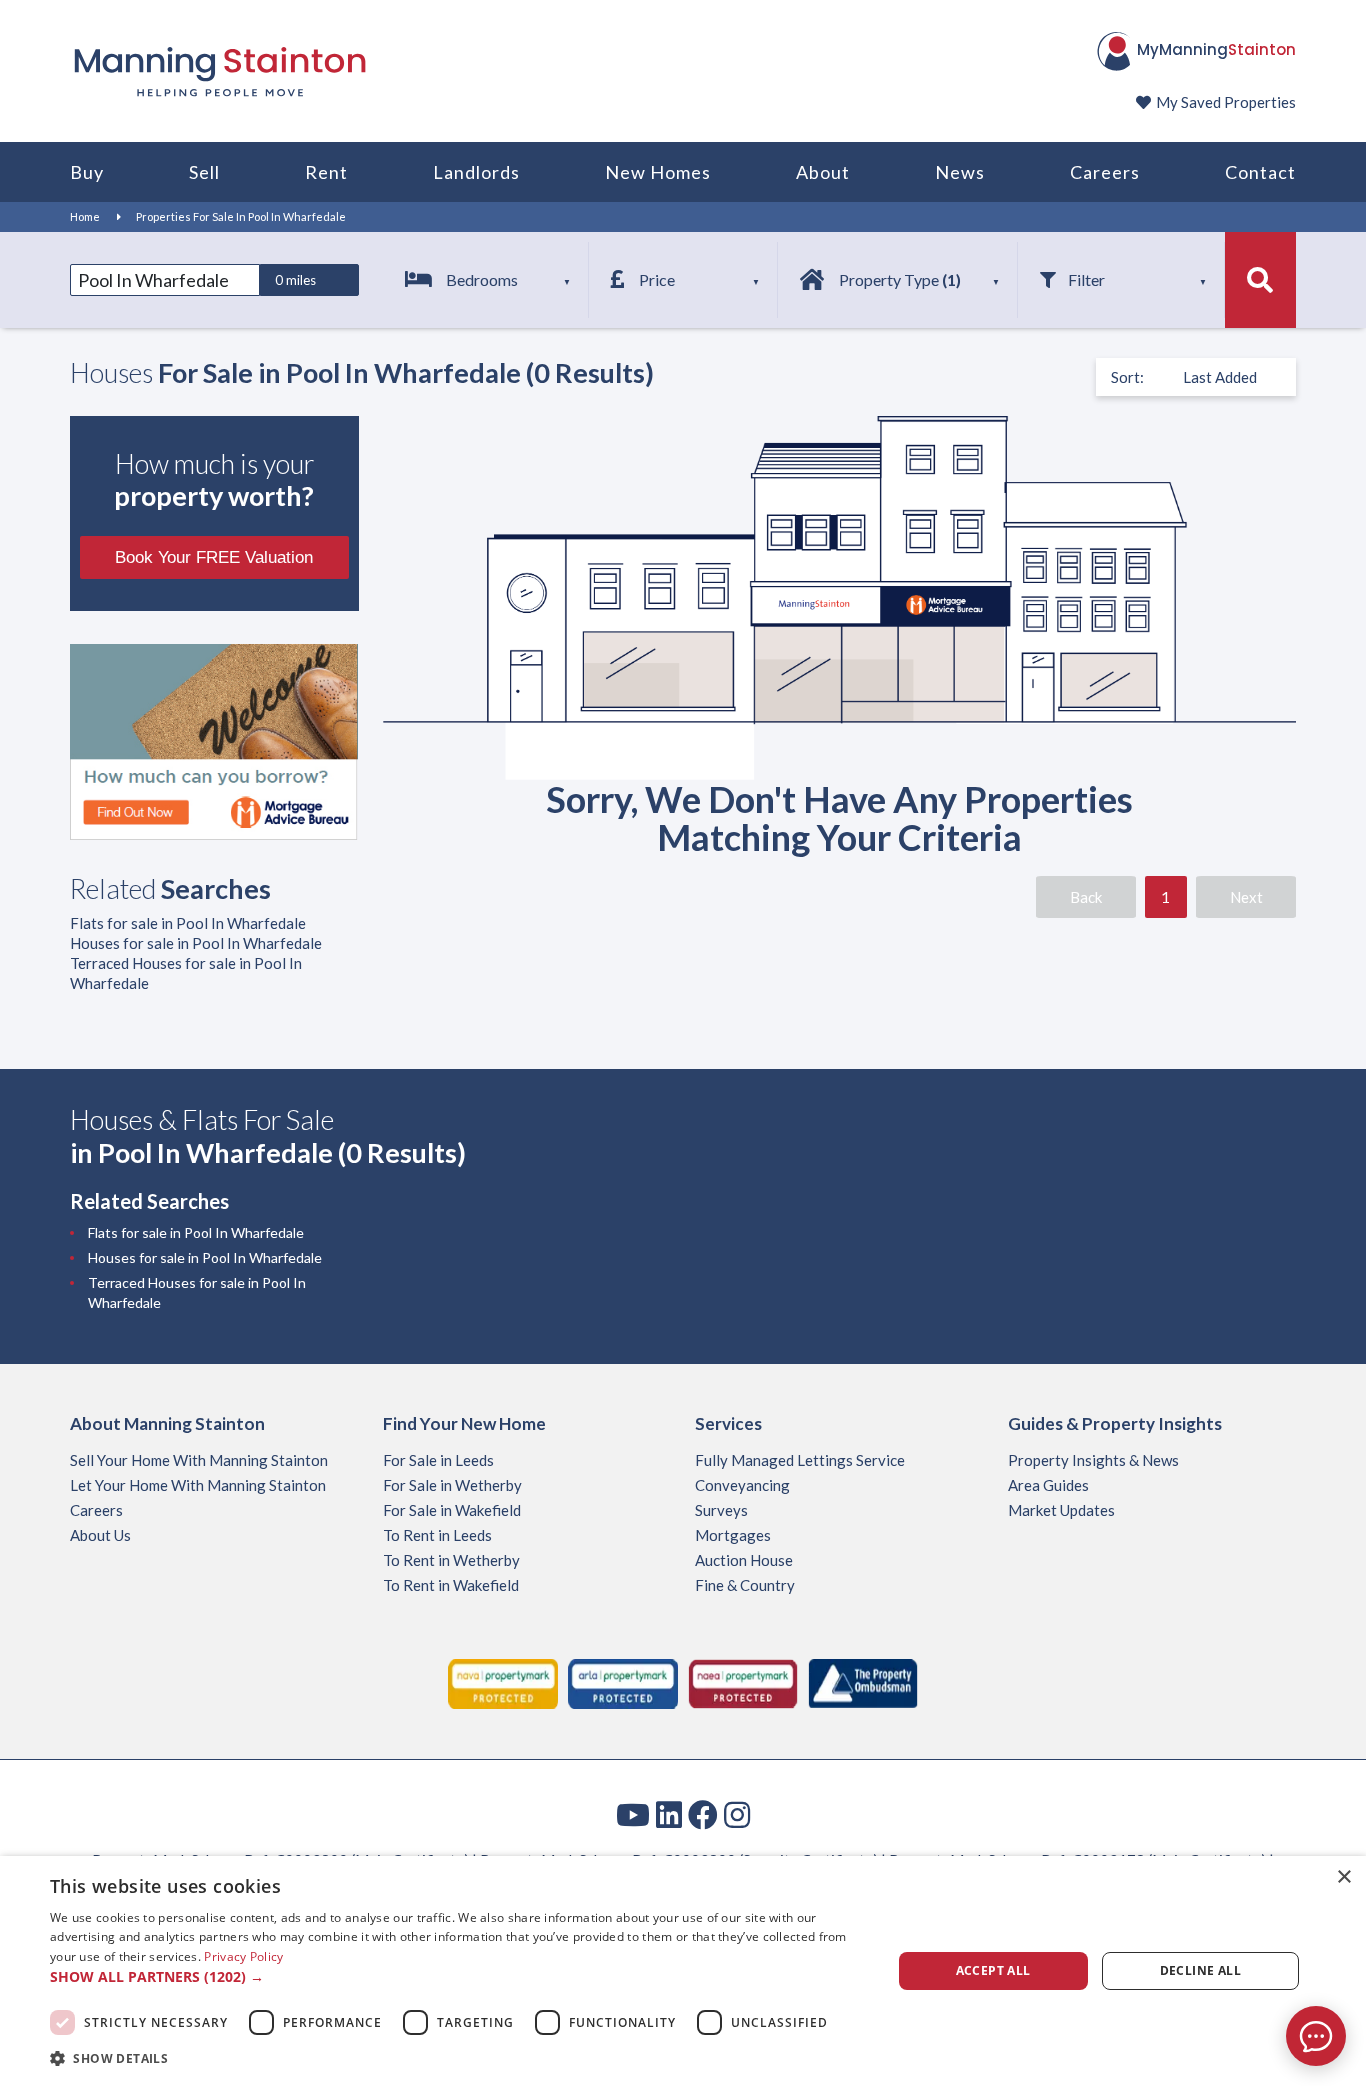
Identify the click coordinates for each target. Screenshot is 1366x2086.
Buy (87, 172)
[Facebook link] (703, 1814)
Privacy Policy (243, 1956)
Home (85, 216)
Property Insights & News (1093, 1460)
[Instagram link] (737, 1814)
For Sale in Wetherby (452, 1485)
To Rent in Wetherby (451, 1560)
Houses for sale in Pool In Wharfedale (196, 943)
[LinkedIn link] (669, 1814)
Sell (204, 172)
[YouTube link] (633, 1814)
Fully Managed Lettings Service (800, 1460)
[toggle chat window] (1316, 2036)
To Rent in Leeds (437, 1535)
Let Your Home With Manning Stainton (198, 1485)
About (823, 172)
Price (657, 279)
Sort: (1127, 377)
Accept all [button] (993, 1970)
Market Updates (1061, 1510)
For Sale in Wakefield (452, 1510)
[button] (458, 1977)
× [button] (1343, 1877)
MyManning (1216, 49)
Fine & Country (745, 1585)
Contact (1260, 172)
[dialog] (683, 1971)
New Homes (658, 172)
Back (1086, 897)
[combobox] (165, 280)
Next (1246, 897)
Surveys (721, 1510)
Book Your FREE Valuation (214, 557)
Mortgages (733, 1535)
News (960, 172)
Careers (1105, 172)
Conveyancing (742, 1485)
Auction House (744, 1560)
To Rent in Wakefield (451, 1585)
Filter (1086, 279)
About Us (100, 1535)
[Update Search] (1260, 280)
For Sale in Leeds (438, 1460)
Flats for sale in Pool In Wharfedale (188, 923)
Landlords (476, 172)
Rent (326, 172)
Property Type (900, 279)
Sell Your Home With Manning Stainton (199, 1460)
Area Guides (1048, 1485)
